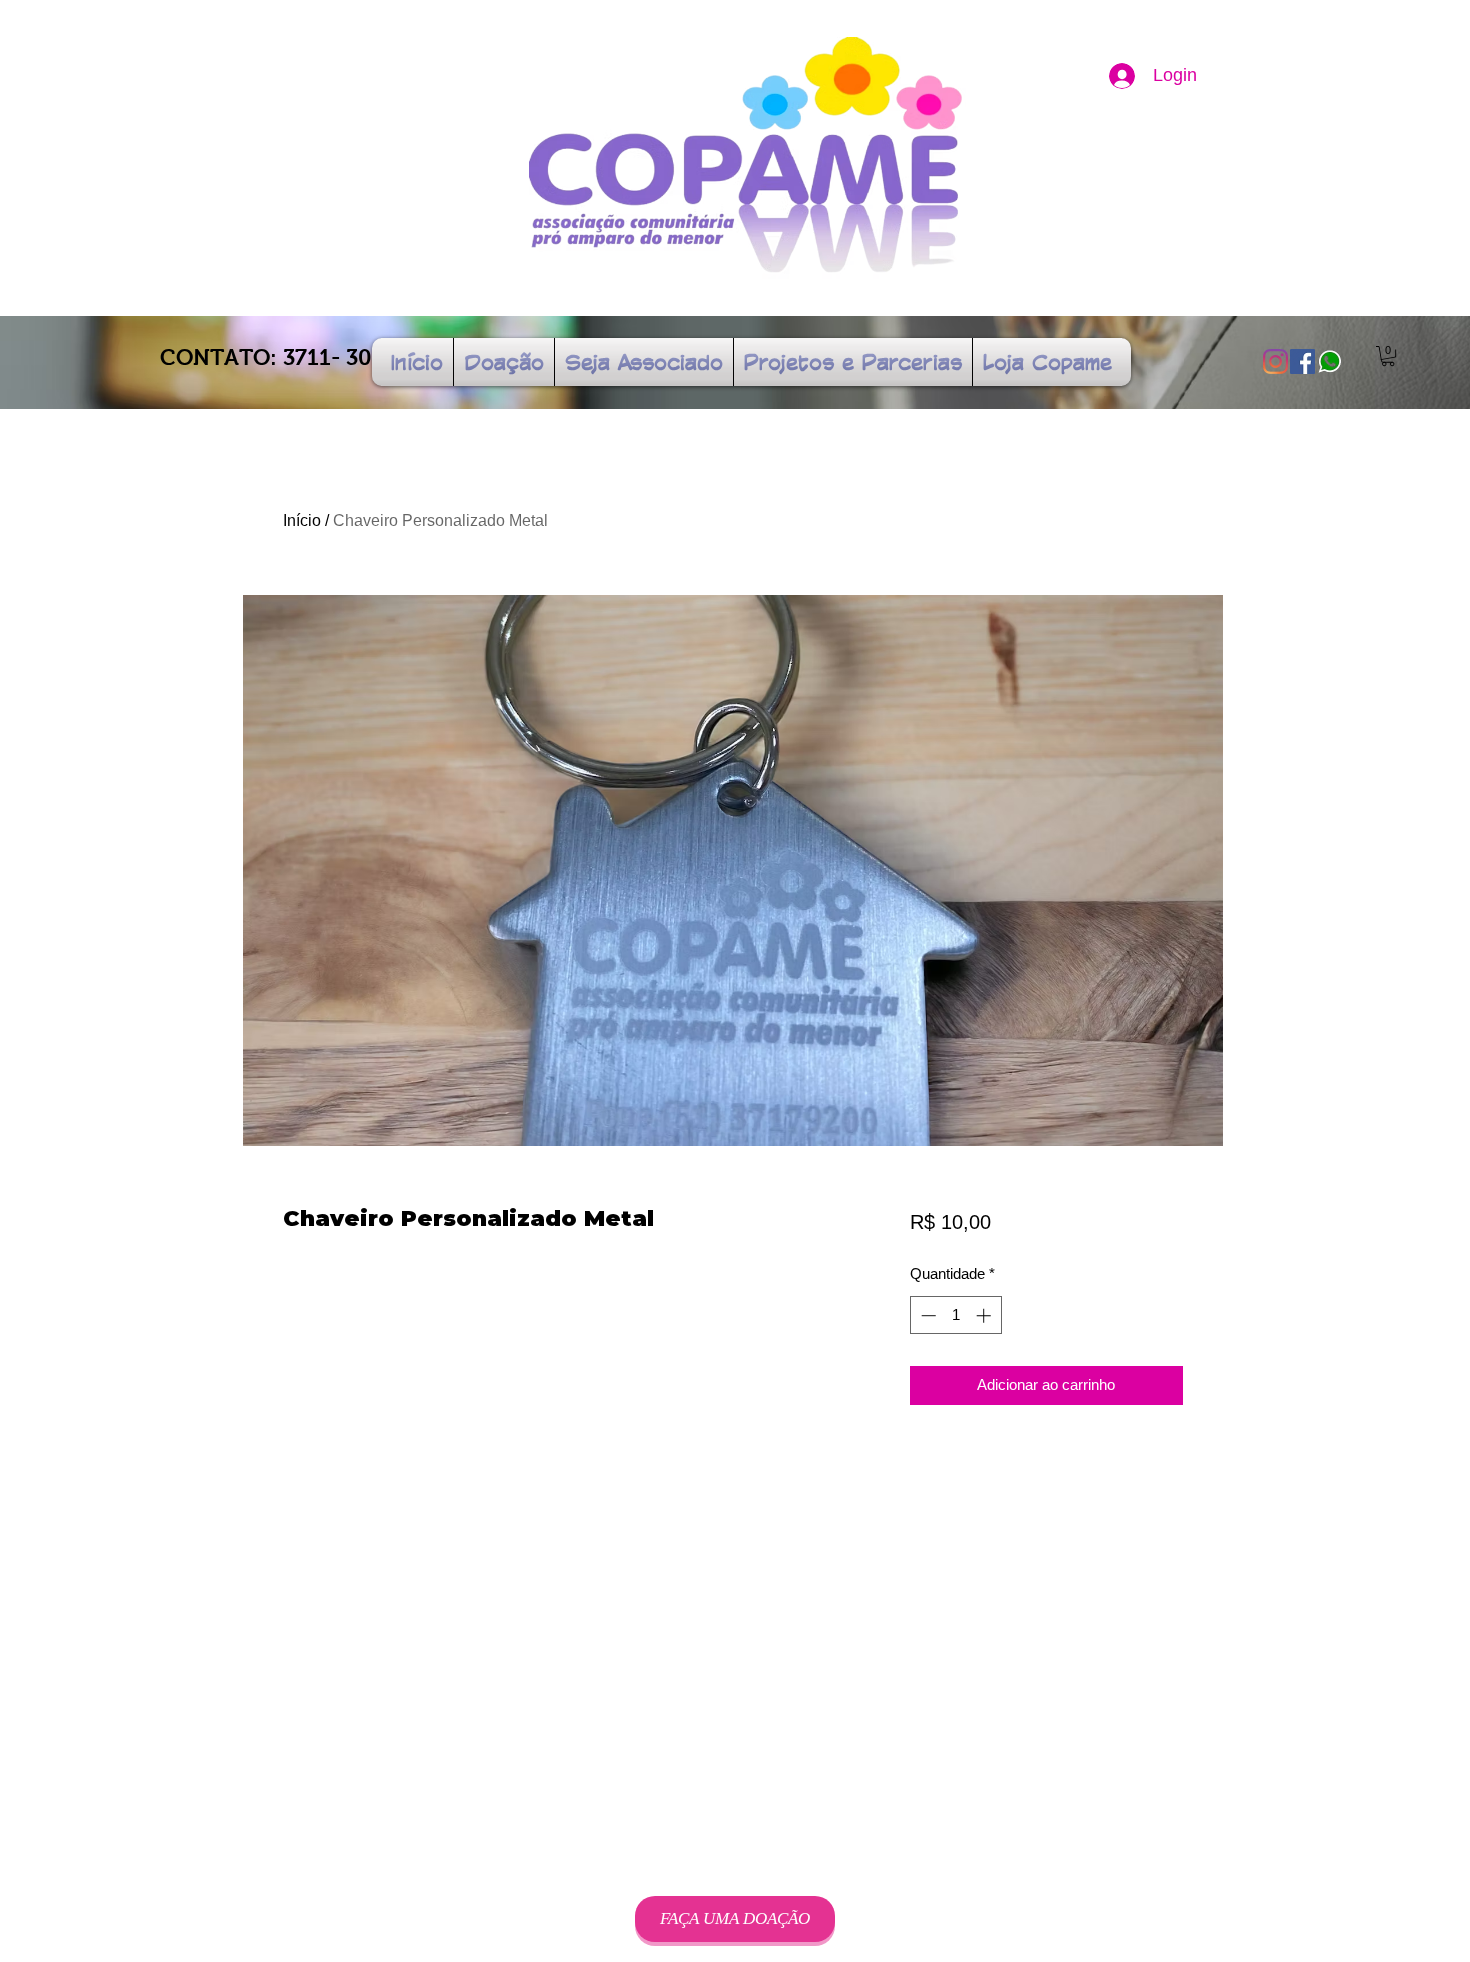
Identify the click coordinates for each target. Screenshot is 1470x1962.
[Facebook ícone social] (1302, 361)
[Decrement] (926, 1315)
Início (302, 520)
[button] (1388, 356)
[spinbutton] (955, 1315)
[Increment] (985, 1315)
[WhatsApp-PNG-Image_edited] (1329, 361)
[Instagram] (1275, 361)
